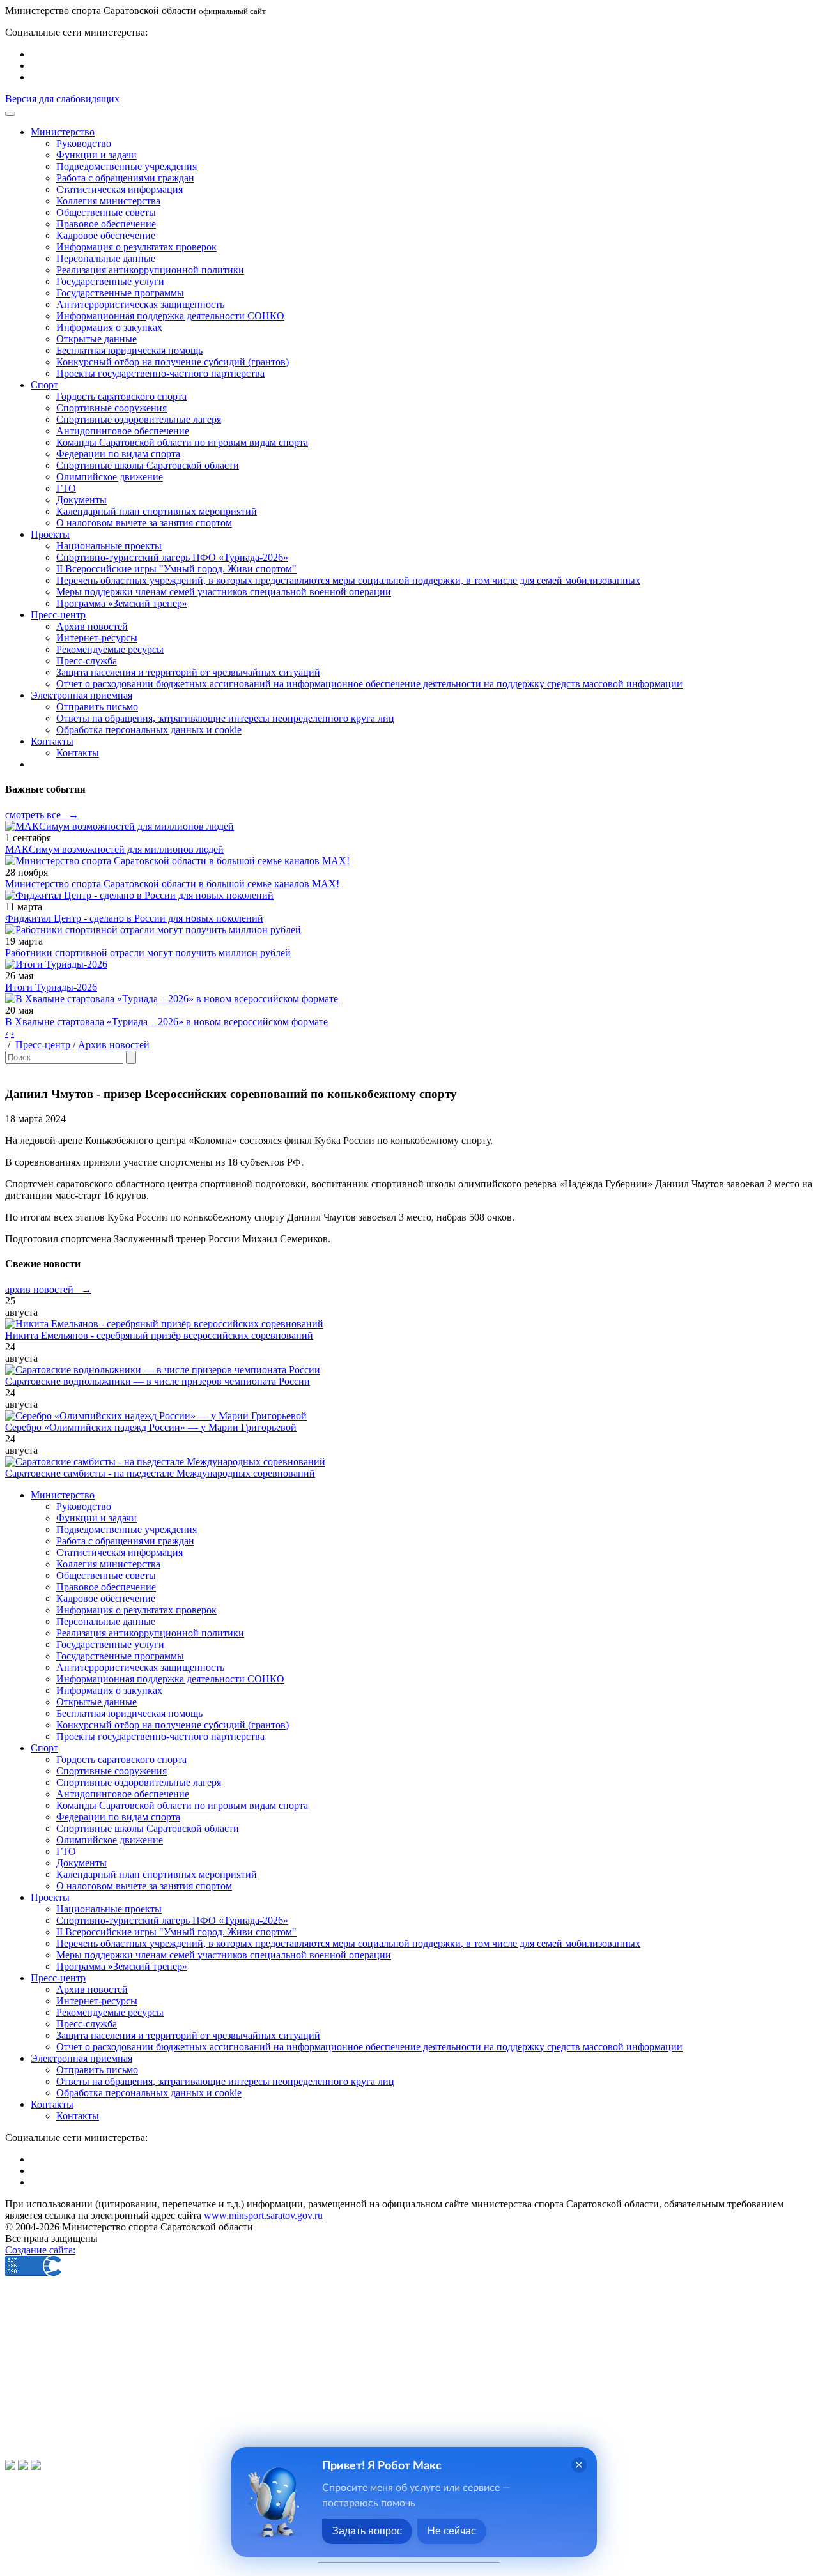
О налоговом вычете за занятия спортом (144, 523)
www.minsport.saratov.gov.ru (263, 2215)
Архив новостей (92, 626)
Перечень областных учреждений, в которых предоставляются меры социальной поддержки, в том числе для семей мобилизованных (348, 580)
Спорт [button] (44, 385)
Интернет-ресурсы (97, 638)
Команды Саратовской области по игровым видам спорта (182, 442)
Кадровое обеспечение (106, 235)
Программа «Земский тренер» (122, 603)
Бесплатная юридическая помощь (129, 350)
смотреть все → (42, 815)
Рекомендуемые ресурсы (110, 649)
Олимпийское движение (110, 477)
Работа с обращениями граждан (125, 178)
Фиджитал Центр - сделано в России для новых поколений (134, 918)
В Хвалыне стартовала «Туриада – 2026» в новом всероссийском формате (166, 1022)
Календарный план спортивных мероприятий (157, 511)
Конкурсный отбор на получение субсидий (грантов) (173, 362)
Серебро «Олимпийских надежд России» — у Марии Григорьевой (151, 1427)
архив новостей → (48, 1289)
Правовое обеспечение (106, 224)
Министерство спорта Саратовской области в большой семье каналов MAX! (172, 884)
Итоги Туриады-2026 (51, 987)
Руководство (84, 143)
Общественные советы (106, 212)
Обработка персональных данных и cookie (149, 730)
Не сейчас (452, 2531)
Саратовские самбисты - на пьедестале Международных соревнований (160, 1473)
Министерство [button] (63, 132)
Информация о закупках (109, 327)
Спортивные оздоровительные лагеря (139, 419)
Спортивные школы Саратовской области (148, 465)
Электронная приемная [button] (81, 695)
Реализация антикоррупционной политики (150, 270)
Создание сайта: (40, 2250)
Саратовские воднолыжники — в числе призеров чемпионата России (158, 1381)
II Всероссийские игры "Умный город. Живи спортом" (176, 569)
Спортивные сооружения (112, 408)
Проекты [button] (50, 534)
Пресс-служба (87, 661)
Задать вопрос (367, 2531)
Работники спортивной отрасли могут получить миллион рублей (148, 953)
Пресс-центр (43, 1045)
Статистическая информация (120, 189)
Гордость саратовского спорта (121, 396)
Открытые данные (96, 339)
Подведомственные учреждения (127, 166)
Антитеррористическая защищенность (140, 304)
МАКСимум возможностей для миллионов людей (114, 849)
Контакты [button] (52, 741)
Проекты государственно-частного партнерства (160, 373)
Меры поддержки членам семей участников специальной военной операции (224, 592)
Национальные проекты (109, 546)
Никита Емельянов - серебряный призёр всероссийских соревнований (159, 1335)
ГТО (66, 488)
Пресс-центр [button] (58, 615)
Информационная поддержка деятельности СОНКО (170, 316)
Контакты (78, 753)
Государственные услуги (110, 281)
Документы (81, 500)
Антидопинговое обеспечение (123, 431)
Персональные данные (106, 258)
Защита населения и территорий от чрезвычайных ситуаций (188, 672)
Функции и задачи (96, 155)
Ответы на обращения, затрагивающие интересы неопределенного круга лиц (225, 718)
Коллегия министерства (108, 201)
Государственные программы (120, 293)
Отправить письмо (97, 707)
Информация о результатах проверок (136, 247)
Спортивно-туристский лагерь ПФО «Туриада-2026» (172, 557)
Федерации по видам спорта (118, 454)
